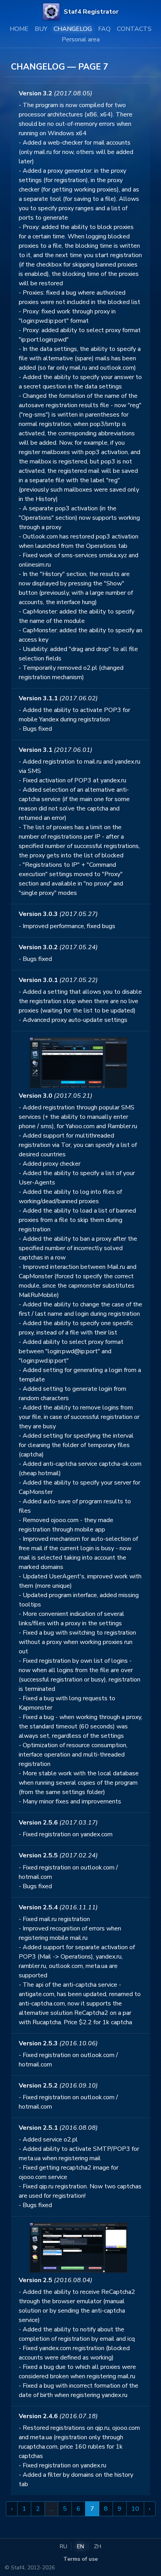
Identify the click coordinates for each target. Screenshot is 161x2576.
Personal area (81, 39)
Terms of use (80, 2559)
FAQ (104, 29)
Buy (41, 29)
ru (64, 2546)
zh (97, 2546)
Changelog (73, 29)
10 (135, 2509)
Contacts (134, 29)
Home (19, 29)
